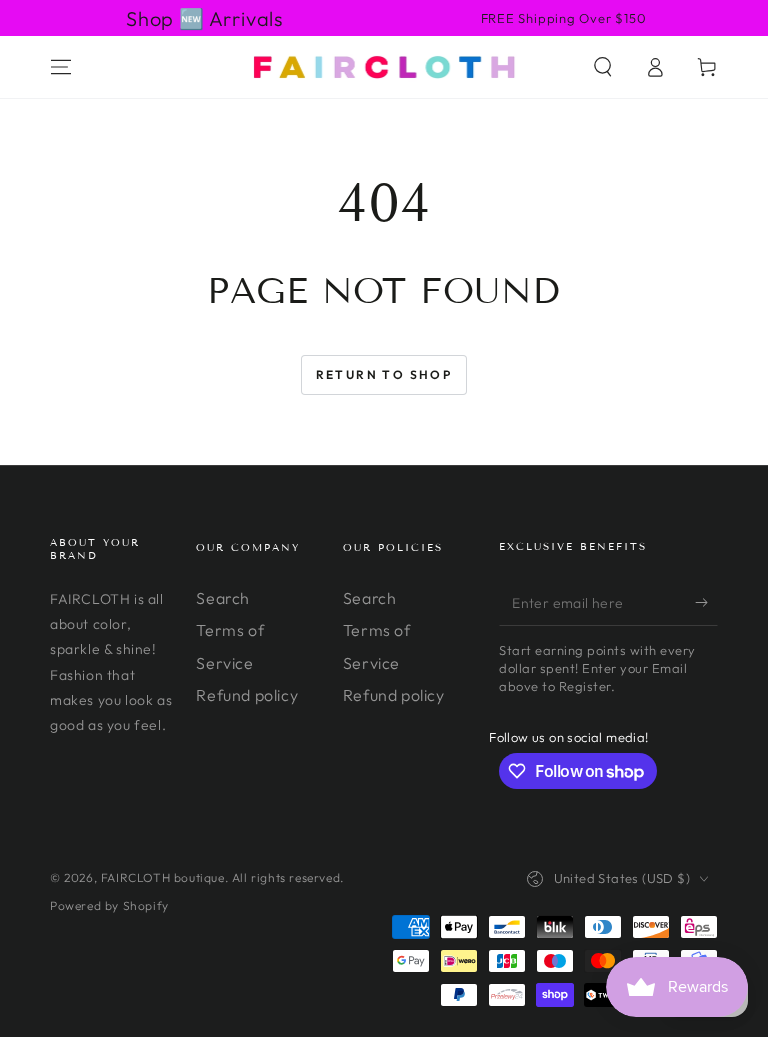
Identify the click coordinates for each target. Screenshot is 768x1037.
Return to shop (384, 374)
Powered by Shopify (109, 905)
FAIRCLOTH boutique (163, 877)
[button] (603, 67)
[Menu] (61, 67)
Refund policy (247, 695)
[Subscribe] (706, 603)
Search (223, 598)
